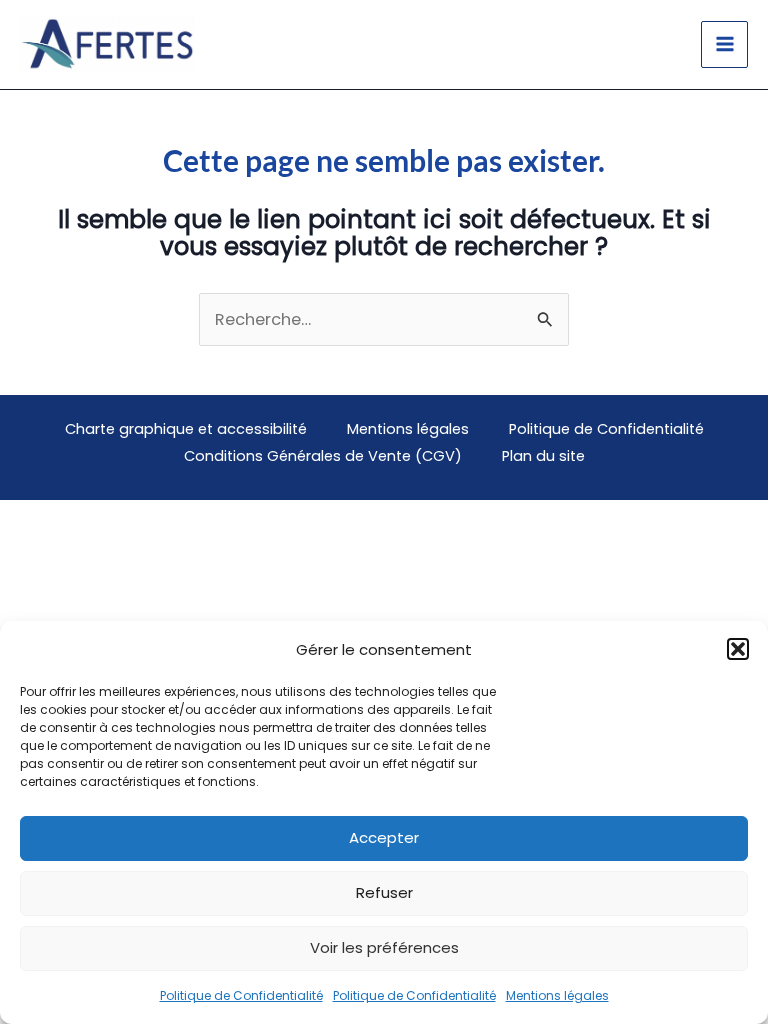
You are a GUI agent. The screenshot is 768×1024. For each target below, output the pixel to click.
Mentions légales (557, 995)
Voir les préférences (384, 947)
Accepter (384, 837)
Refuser (384, 892)
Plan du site (543, 456)
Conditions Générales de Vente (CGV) (323, 456)
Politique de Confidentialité (241, 995)
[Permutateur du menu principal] (724, 44)
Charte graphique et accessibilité (186, 429)
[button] (738, 649)
